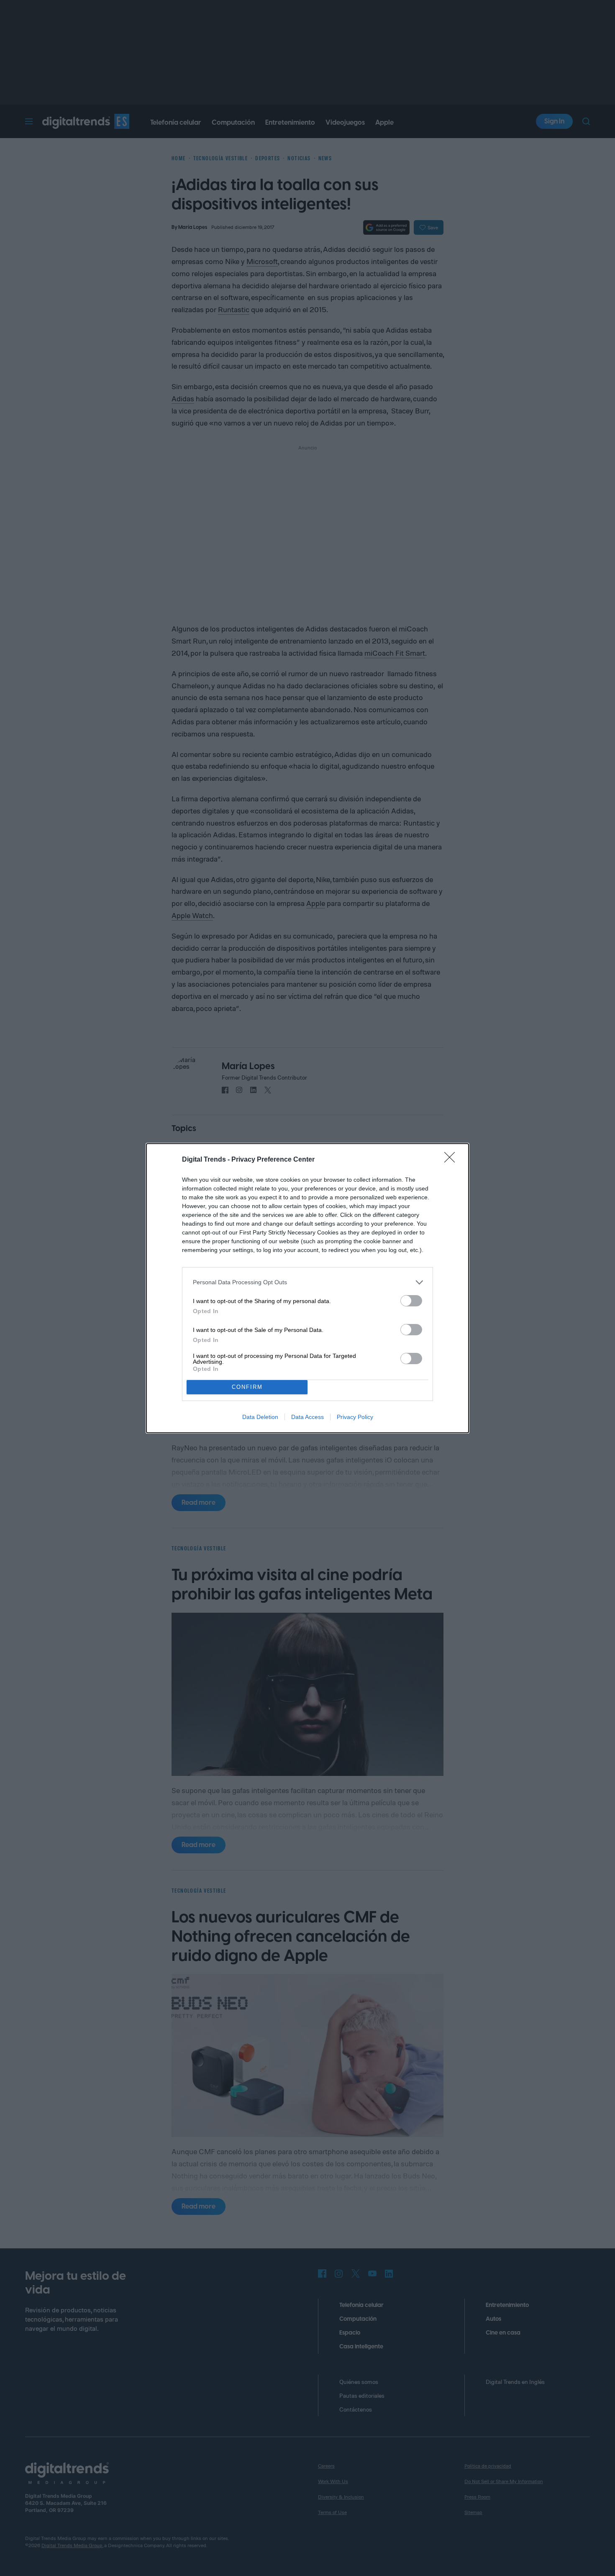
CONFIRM (247, 1387)
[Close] (452, 1160)
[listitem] (307, 1282)
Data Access (307, 1417)
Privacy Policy (355, 1417)
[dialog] (307, 1288)
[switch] (411, 1301)
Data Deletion (260, 1417)
